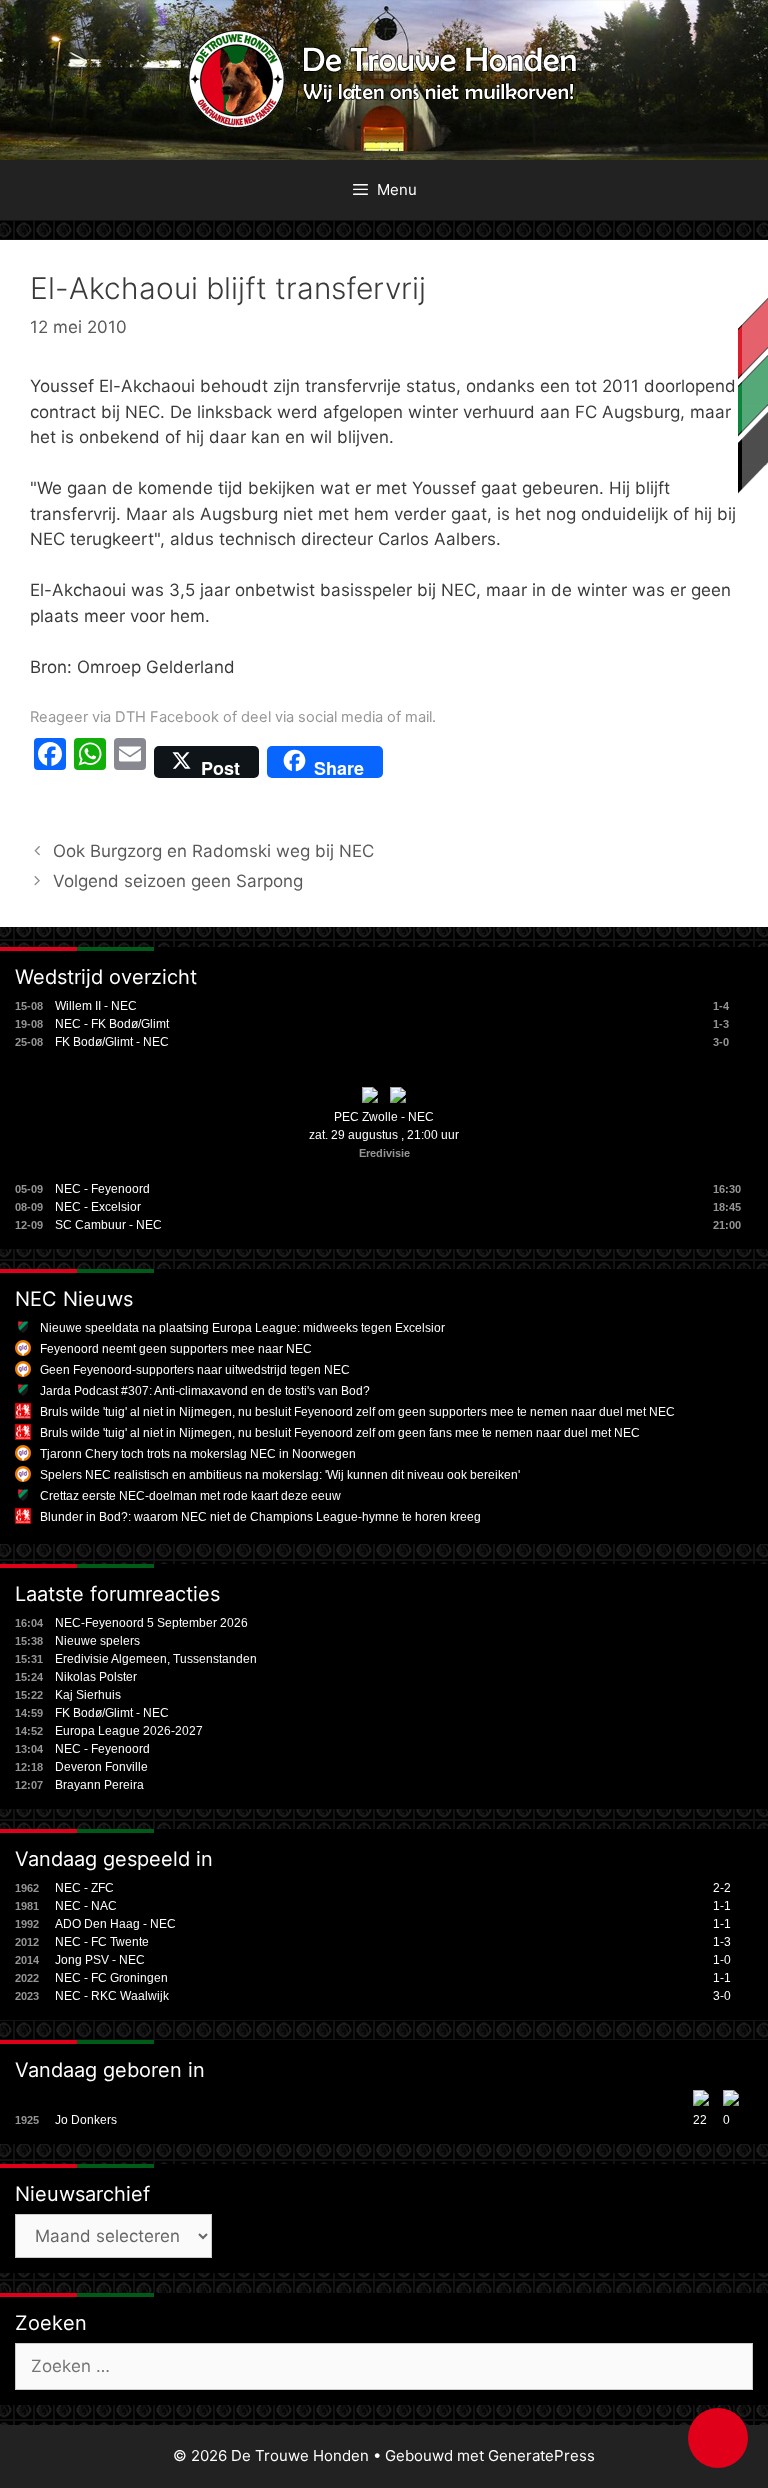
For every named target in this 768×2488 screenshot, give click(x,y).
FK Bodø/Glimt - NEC (112, 1042)
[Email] (130, 762)
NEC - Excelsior (98, 1207)
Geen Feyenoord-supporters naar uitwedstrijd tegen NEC (195, 1370)
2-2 (722, 1888)
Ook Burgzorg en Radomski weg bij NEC (213, 851)
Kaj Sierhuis (88, 1695)
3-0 (722, 1996)
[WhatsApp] (90, 762)
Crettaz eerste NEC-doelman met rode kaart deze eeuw (190, 1496)
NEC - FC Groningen (111, 1978)
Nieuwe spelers (97, 1641)
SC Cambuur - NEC (108, 1225)
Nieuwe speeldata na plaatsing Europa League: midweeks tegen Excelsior (242, 1328)
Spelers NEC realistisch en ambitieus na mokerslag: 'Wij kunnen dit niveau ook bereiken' (280, 1475)
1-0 (722, 1960)
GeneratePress (541, 2455)
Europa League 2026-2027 (129, 1731)
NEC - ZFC (84, 1888)
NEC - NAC (86, 1906)
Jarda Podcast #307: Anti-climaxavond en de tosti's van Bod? (205, 1391)
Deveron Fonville (101, 1767)
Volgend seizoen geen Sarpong (178, 881)
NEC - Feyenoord (102, 1189)
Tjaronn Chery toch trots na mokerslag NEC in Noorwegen (198, 1454)
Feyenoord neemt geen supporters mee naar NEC (176, 1349)
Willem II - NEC (96, 1006)
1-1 (722, 1906)
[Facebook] (50, 762)
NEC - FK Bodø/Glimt (112, 1024)
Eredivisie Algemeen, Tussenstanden (156, 1659)
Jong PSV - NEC (100, 1960)
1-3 (722, 1942)
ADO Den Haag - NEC (115, 1924)
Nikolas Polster (96, 1677)
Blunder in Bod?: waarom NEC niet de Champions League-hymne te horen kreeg (260, 1517)
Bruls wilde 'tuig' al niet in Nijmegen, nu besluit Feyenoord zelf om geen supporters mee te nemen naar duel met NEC (357, 1412)
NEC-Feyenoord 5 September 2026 (151, 1623)
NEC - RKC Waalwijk (112, 1996)
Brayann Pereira (99, 1785)
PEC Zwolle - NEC (384, 1117)
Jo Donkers (86, 2120)
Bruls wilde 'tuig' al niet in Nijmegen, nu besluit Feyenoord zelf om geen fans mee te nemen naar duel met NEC (340, 1433)
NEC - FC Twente (102, 1942)
